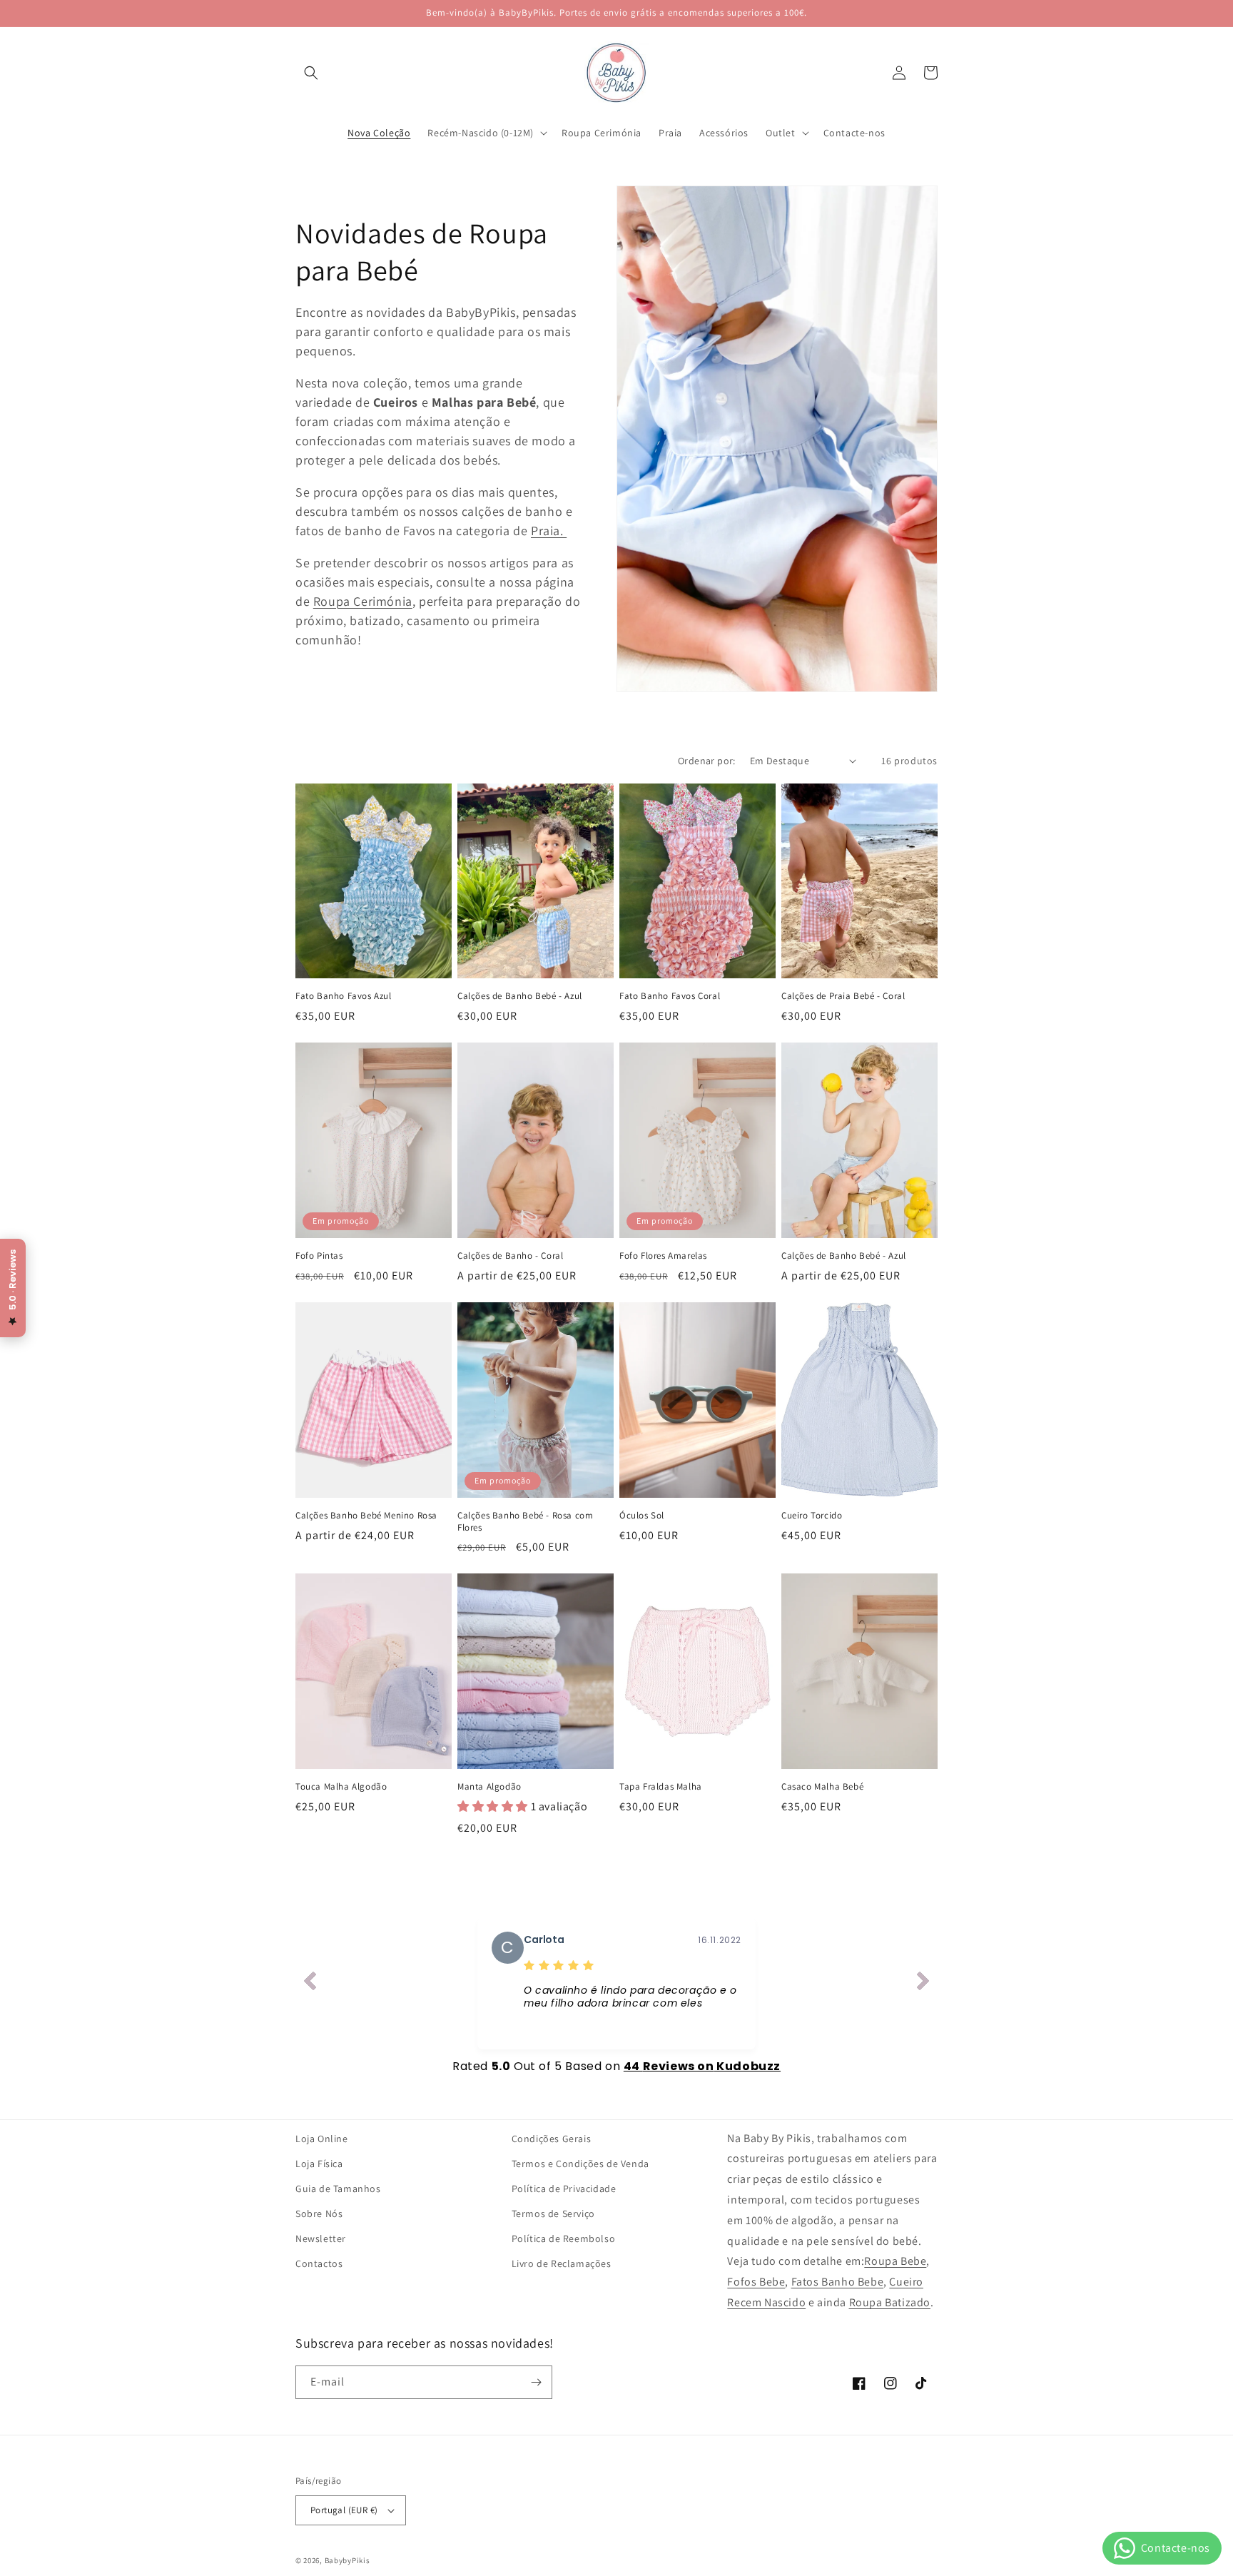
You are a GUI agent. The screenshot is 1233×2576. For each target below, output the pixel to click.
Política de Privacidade (564, 2189)
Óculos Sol (642, 1516)
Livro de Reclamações (562, 2263)
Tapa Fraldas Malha (661, 1787)
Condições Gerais (552, 2139)
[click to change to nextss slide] (923, 1984)
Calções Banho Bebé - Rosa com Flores (525, 1522)
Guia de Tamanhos (338, 2189)
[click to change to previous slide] (310, 1984)
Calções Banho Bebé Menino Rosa (366, 1516)
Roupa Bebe (895, 2261)
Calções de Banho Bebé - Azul (520, 996)
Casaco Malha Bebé (822, 1787)
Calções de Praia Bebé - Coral (843, 996)
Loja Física (319, 2164)
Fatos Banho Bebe (838, 2282)
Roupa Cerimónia (363, 601)
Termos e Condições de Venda (580, 2164)
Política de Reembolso (564, 2238)
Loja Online (322, 2139)
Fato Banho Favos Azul (344, 996)
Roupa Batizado (890, 2302)
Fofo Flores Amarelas (663, 1256)
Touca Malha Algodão (341, 1787)
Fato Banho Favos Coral (670, 996)
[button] (311, 73)
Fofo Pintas (319, 1256)
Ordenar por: (707, 761)
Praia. (549, 531)
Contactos (319, 2263)
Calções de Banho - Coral (510, 1256)
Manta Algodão (489, 1787)
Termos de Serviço (553, 2214)
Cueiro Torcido (812, 1516)
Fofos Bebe (756, 2282)
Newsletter (321, 2238)
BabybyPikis (347, 2560)
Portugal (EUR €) (344, 2510)
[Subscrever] (536, 2382)
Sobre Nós (319, 2214)
